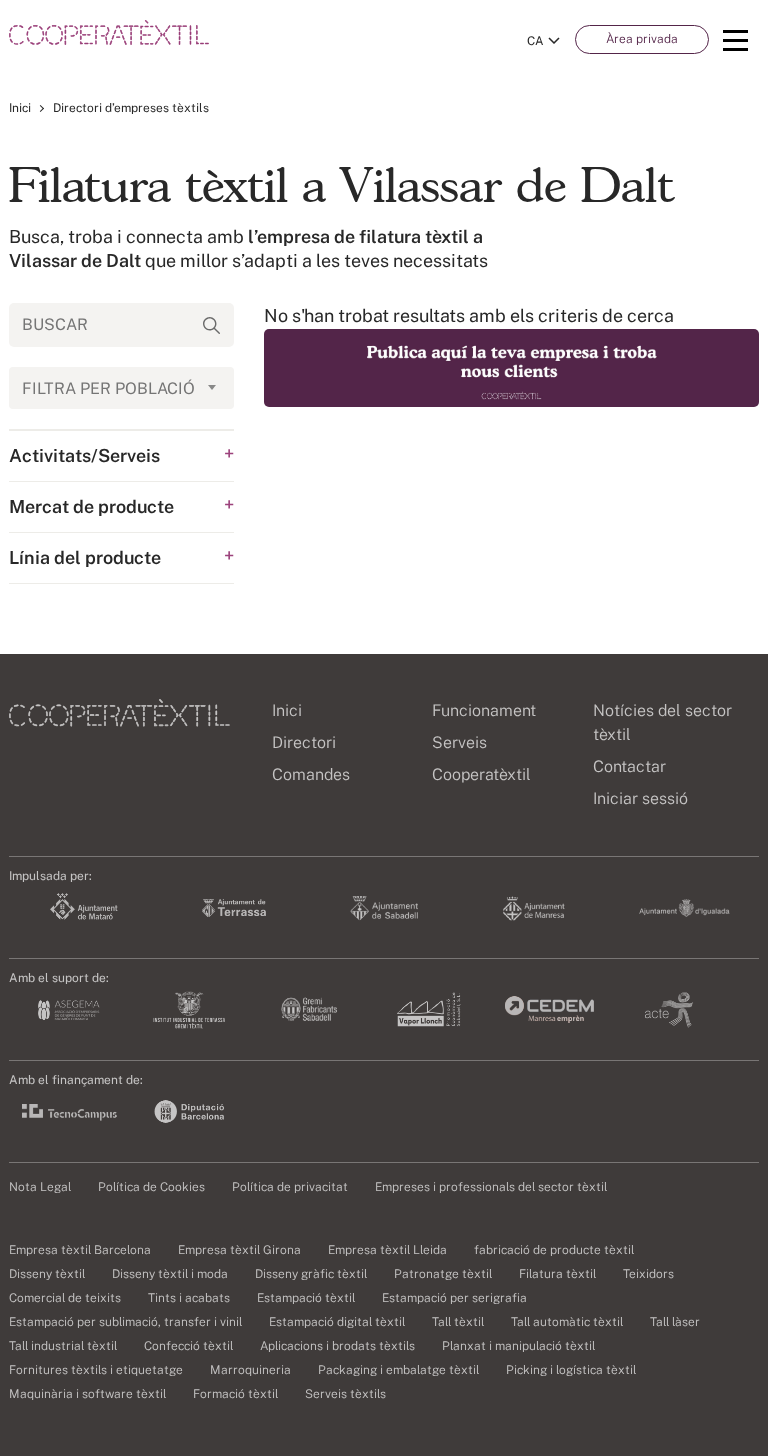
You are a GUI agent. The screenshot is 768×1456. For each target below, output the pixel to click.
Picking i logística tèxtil (571, 1370)
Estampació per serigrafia (454, 1298)
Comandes (311, 774)
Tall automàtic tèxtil (567, 1322)
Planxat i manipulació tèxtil (518, 1346)
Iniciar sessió (640, 798)
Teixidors (648, 1274)
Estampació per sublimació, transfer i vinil (125, 1322)
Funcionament (484, 710)
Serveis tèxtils (345, 1394)
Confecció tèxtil (188, 1346)
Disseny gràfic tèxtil (311, 1274)
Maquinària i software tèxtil (87, 1394)
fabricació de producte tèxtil (554, 1250)
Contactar (629, 766)
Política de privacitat (290, 1187)
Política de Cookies (151, 1187)
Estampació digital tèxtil (337, 1322)
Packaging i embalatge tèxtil (398, 1370)
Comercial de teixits (65, 1298)
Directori (304, 742)
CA (535, 41)
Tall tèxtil (458, 1322)
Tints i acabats (189, 1298)
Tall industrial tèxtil (63, 1346)
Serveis (459, 742)
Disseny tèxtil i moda (170, 1274)
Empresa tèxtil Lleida (387, 1250)
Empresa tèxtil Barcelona (80, 1250)
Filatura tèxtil (557, 1274)
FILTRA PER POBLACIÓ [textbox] (108, 388)
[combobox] (121, 388)
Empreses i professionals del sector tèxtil (491, 1187)
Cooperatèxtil (481, 774)
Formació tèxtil (235, 1394)
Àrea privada (642, 39)
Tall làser (675, 1322)
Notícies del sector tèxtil (662, 722)
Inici (20, 108)
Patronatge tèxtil (443, 1274)
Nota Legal (40, 1187)
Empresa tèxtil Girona (239, 1250)
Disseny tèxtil (47, 1274)
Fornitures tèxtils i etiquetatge (96, 1370)
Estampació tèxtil (306, 1298)
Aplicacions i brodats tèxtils (337, 1346)
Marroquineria (250, 1370)
